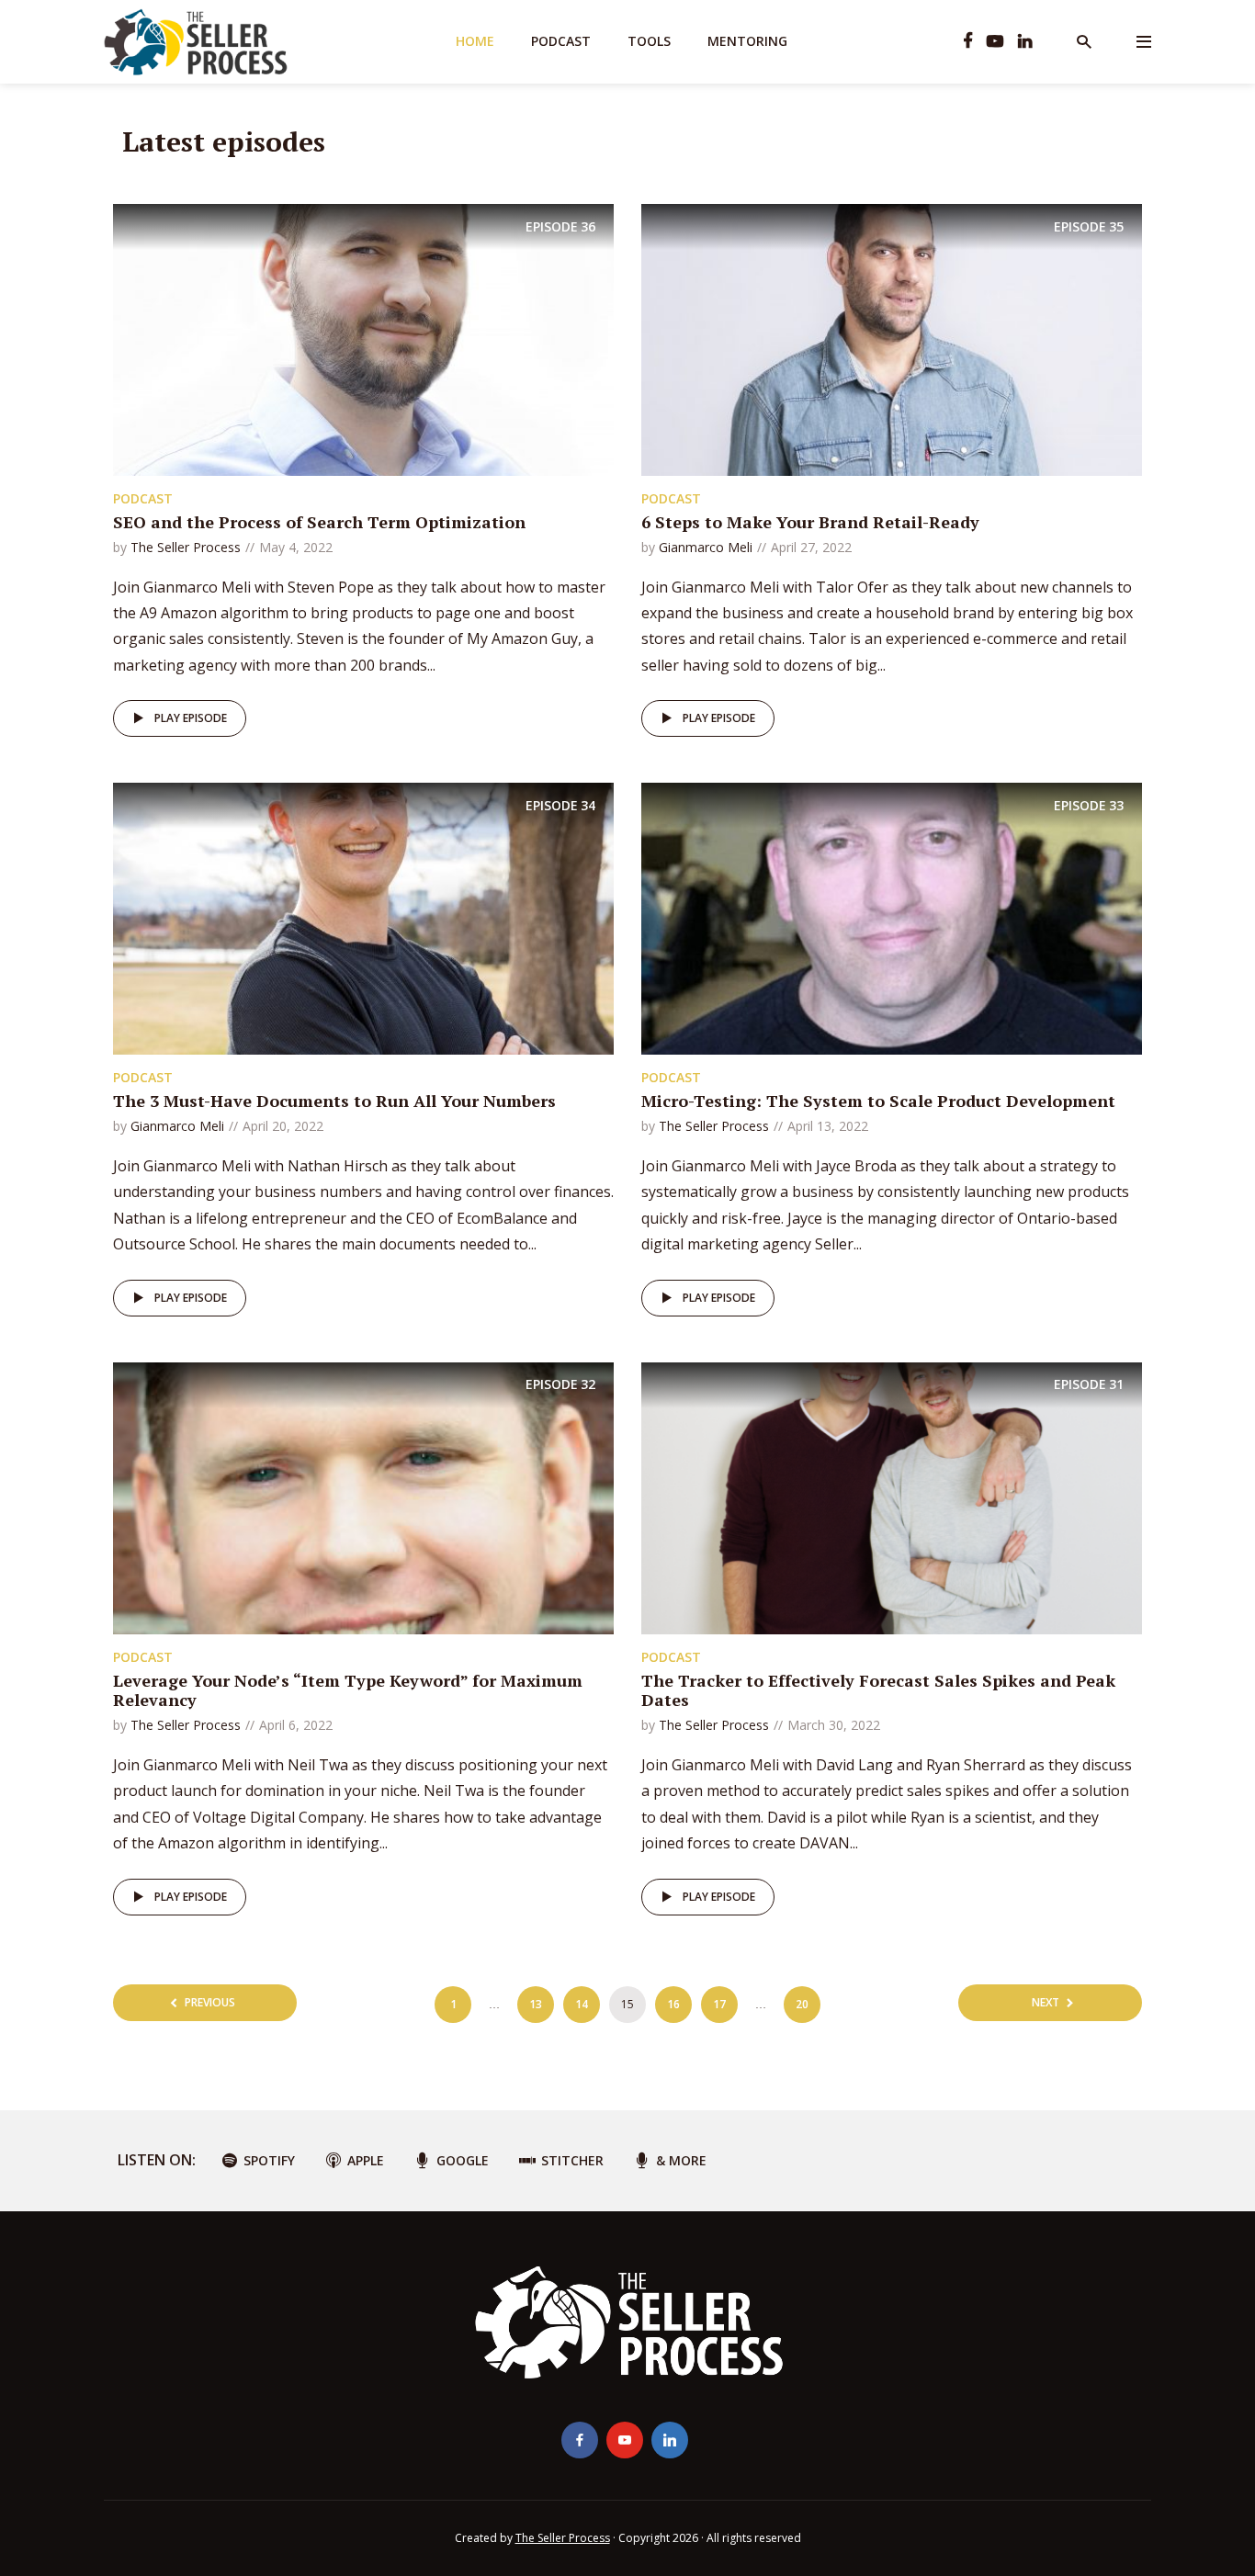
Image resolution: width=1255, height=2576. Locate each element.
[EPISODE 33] (892, 918)
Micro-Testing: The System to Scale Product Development (878, 1101)
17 (719, 2004)
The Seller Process (186, 547)
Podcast (561, 41)
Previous (210, 2002)
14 (582, 2004)
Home (475, 41)
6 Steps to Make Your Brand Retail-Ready (810, 522)
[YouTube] (625, 2440)
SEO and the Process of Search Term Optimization (319, 522)
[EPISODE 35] (892, 338)
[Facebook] (580, 2440)
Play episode (191, 718)
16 (673, 2004)
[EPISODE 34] (363, 918)
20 (802, 2004)
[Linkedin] (670, 2440)
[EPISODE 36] (363, 338)
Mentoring (747, 41)
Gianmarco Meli (706, 547)
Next (1046, 2002)
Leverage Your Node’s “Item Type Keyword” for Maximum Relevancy (348, 1690)
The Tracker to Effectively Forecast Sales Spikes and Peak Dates (878, 1690)
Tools (649, 41)
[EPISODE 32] (363, 1497)
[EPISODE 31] (892, 1497)
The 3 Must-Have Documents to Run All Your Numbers (334, 1101)
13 (536, 2004)
